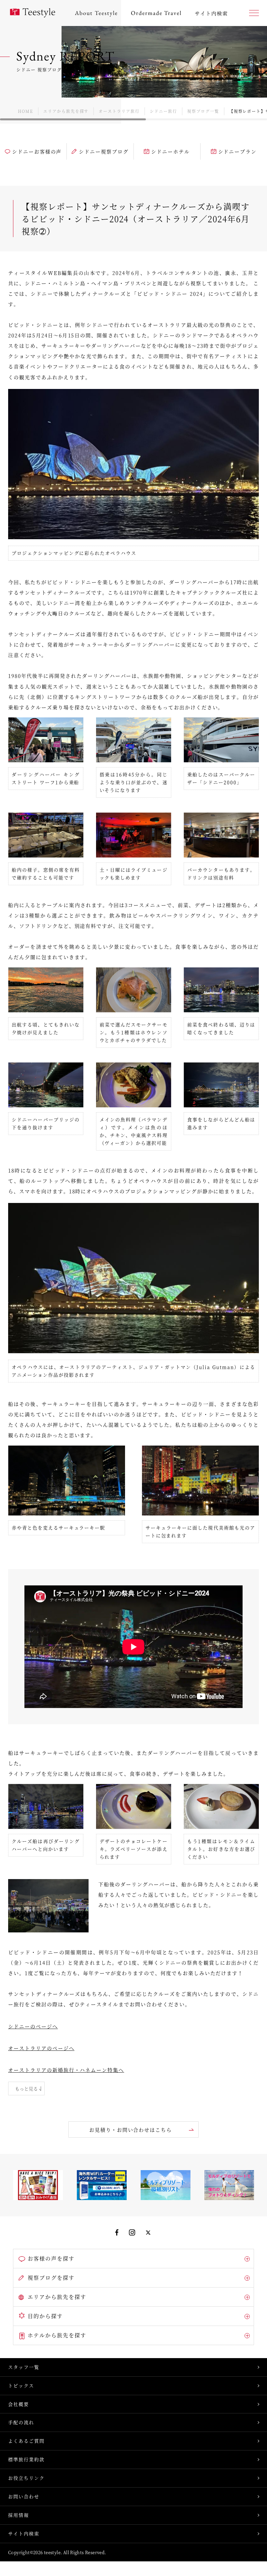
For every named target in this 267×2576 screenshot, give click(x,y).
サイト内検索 (24, 2533)
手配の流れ (21, 2422)
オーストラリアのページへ (41, 2048)
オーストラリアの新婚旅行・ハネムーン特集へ (66, 2070)
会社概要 (19, 2404)
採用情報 (19, 2515)
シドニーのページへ (33, 2026)
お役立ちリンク (26, 2478)
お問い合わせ (24, 2496)
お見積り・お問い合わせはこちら (131, 2130)
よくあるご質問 (26, 2441)
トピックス (21, 2385)
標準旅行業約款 (26, 2459)
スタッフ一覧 (24, 2367)
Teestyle (33, 13)
